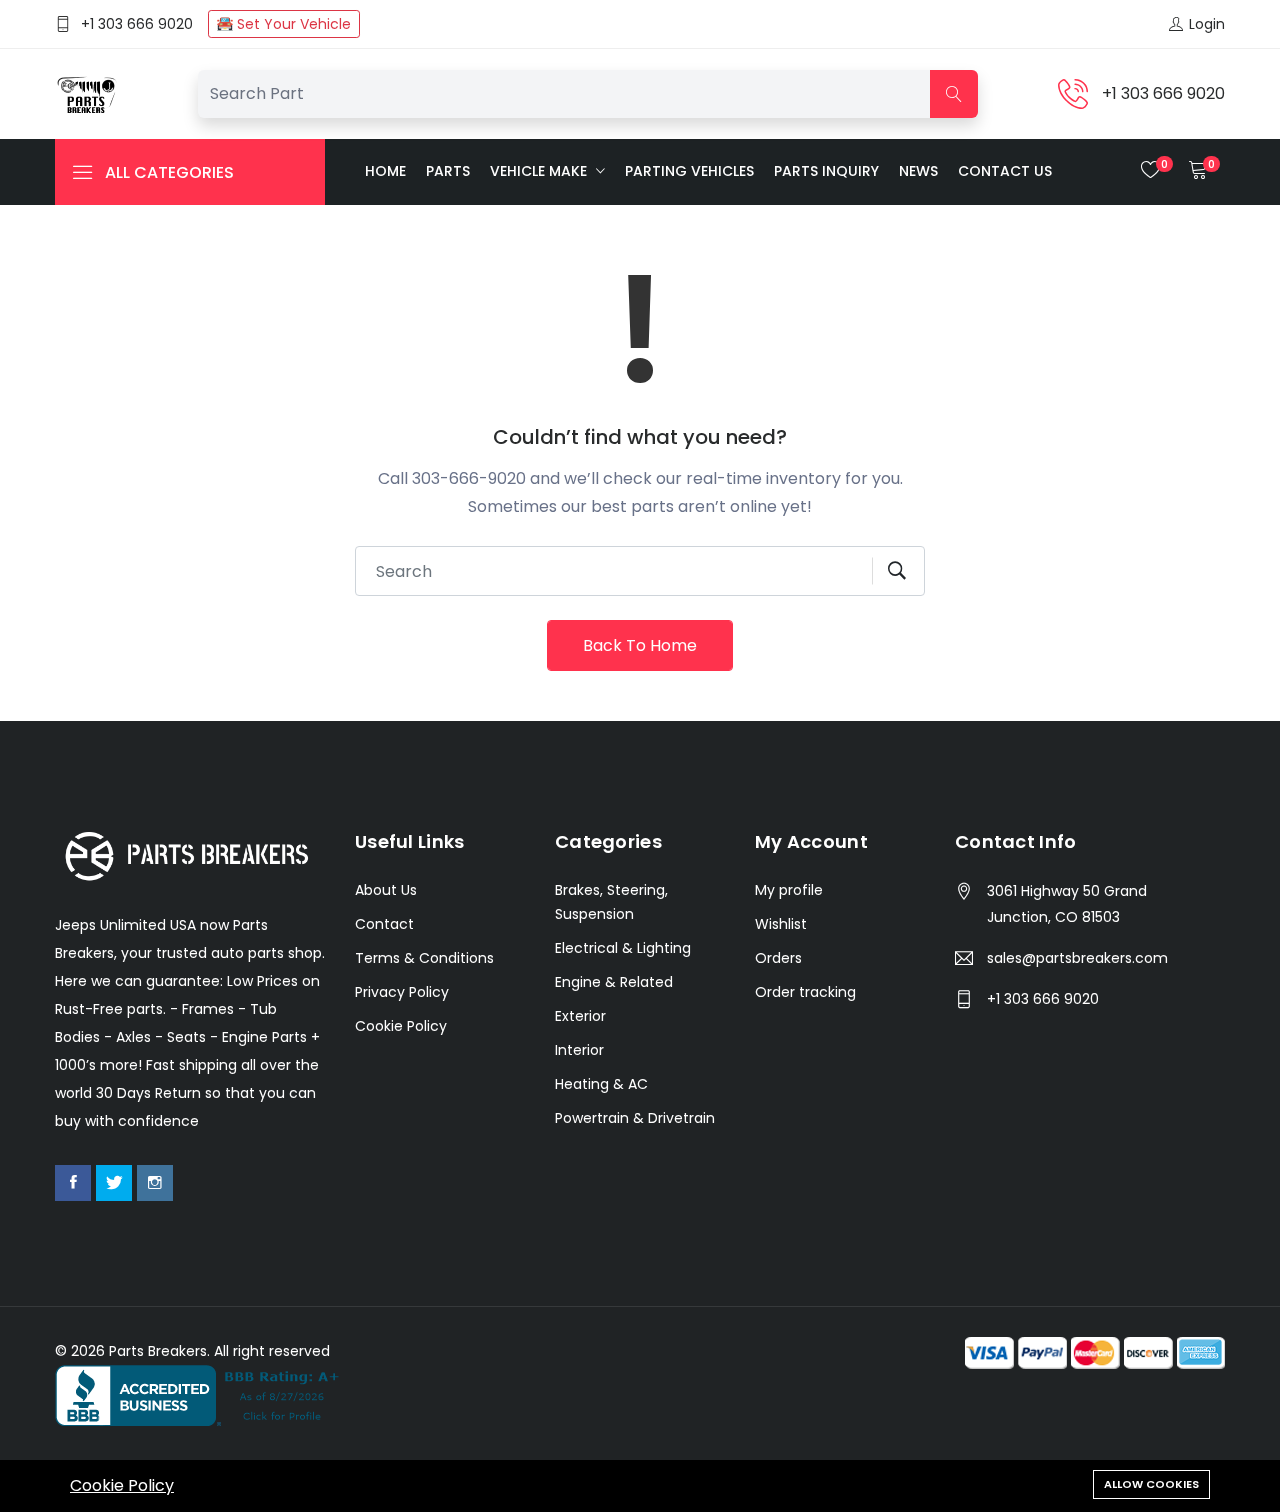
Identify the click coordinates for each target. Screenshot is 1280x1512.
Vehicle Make (540, 171)
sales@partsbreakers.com (1077, 958)
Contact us (1005, 171)
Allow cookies (1151, 1484)
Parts (448, 171)
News (918, 171)
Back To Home (640, 645)
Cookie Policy (122, 1485)
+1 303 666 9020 (137, 24)
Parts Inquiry (826, 171)
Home (385, 171)
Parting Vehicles (689, 171)
